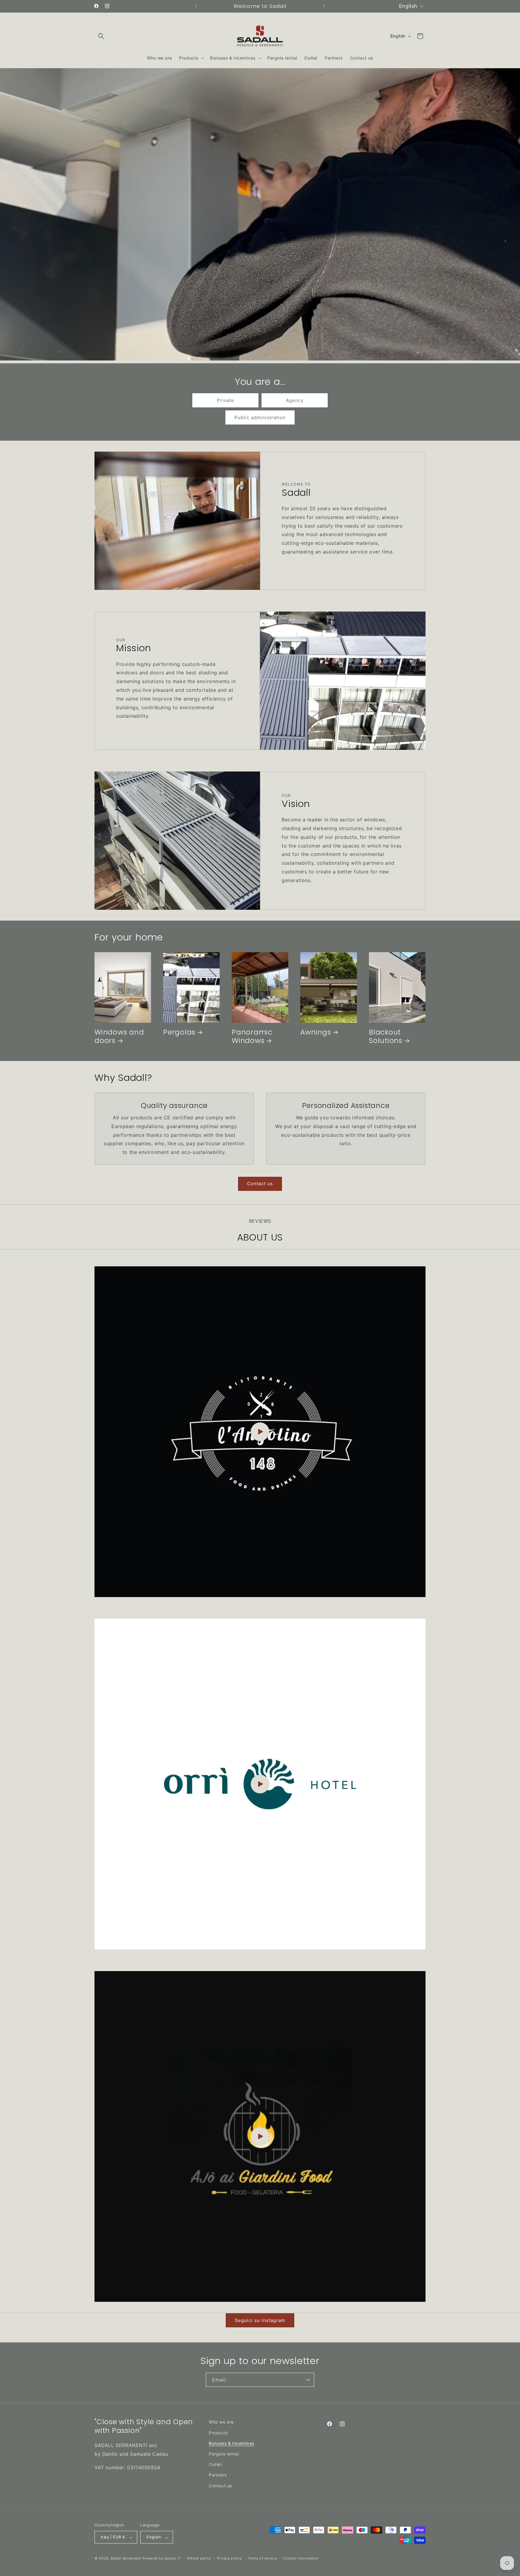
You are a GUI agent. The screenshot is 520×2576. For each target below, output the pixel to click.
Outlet (215, 2464)
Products (218, 2432)
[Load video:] (260, 1432)
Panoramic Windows (252, 1037)
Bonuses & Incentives (232, 2443)
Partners (218, 2475)
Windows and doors (119, 1037)
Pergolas (179, 1032)
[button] (101, 36)
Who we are (221, 2422)
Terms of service (262, 2558)
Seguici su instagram (260, 2320)
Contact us (260, 1184)
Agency (295, 400)
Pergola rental (224, 2453)
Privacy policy (229, 2558)
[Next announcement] (324, 6)
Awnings (316, 1032)
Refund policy (199, 2558)
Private (226, 400)
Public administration (260, 417)
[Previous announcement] (196, 6)
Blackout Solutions (386, 1037)
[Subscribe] (307, 2380)
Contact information (300, 2558)
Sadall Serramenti (126, 2559)
